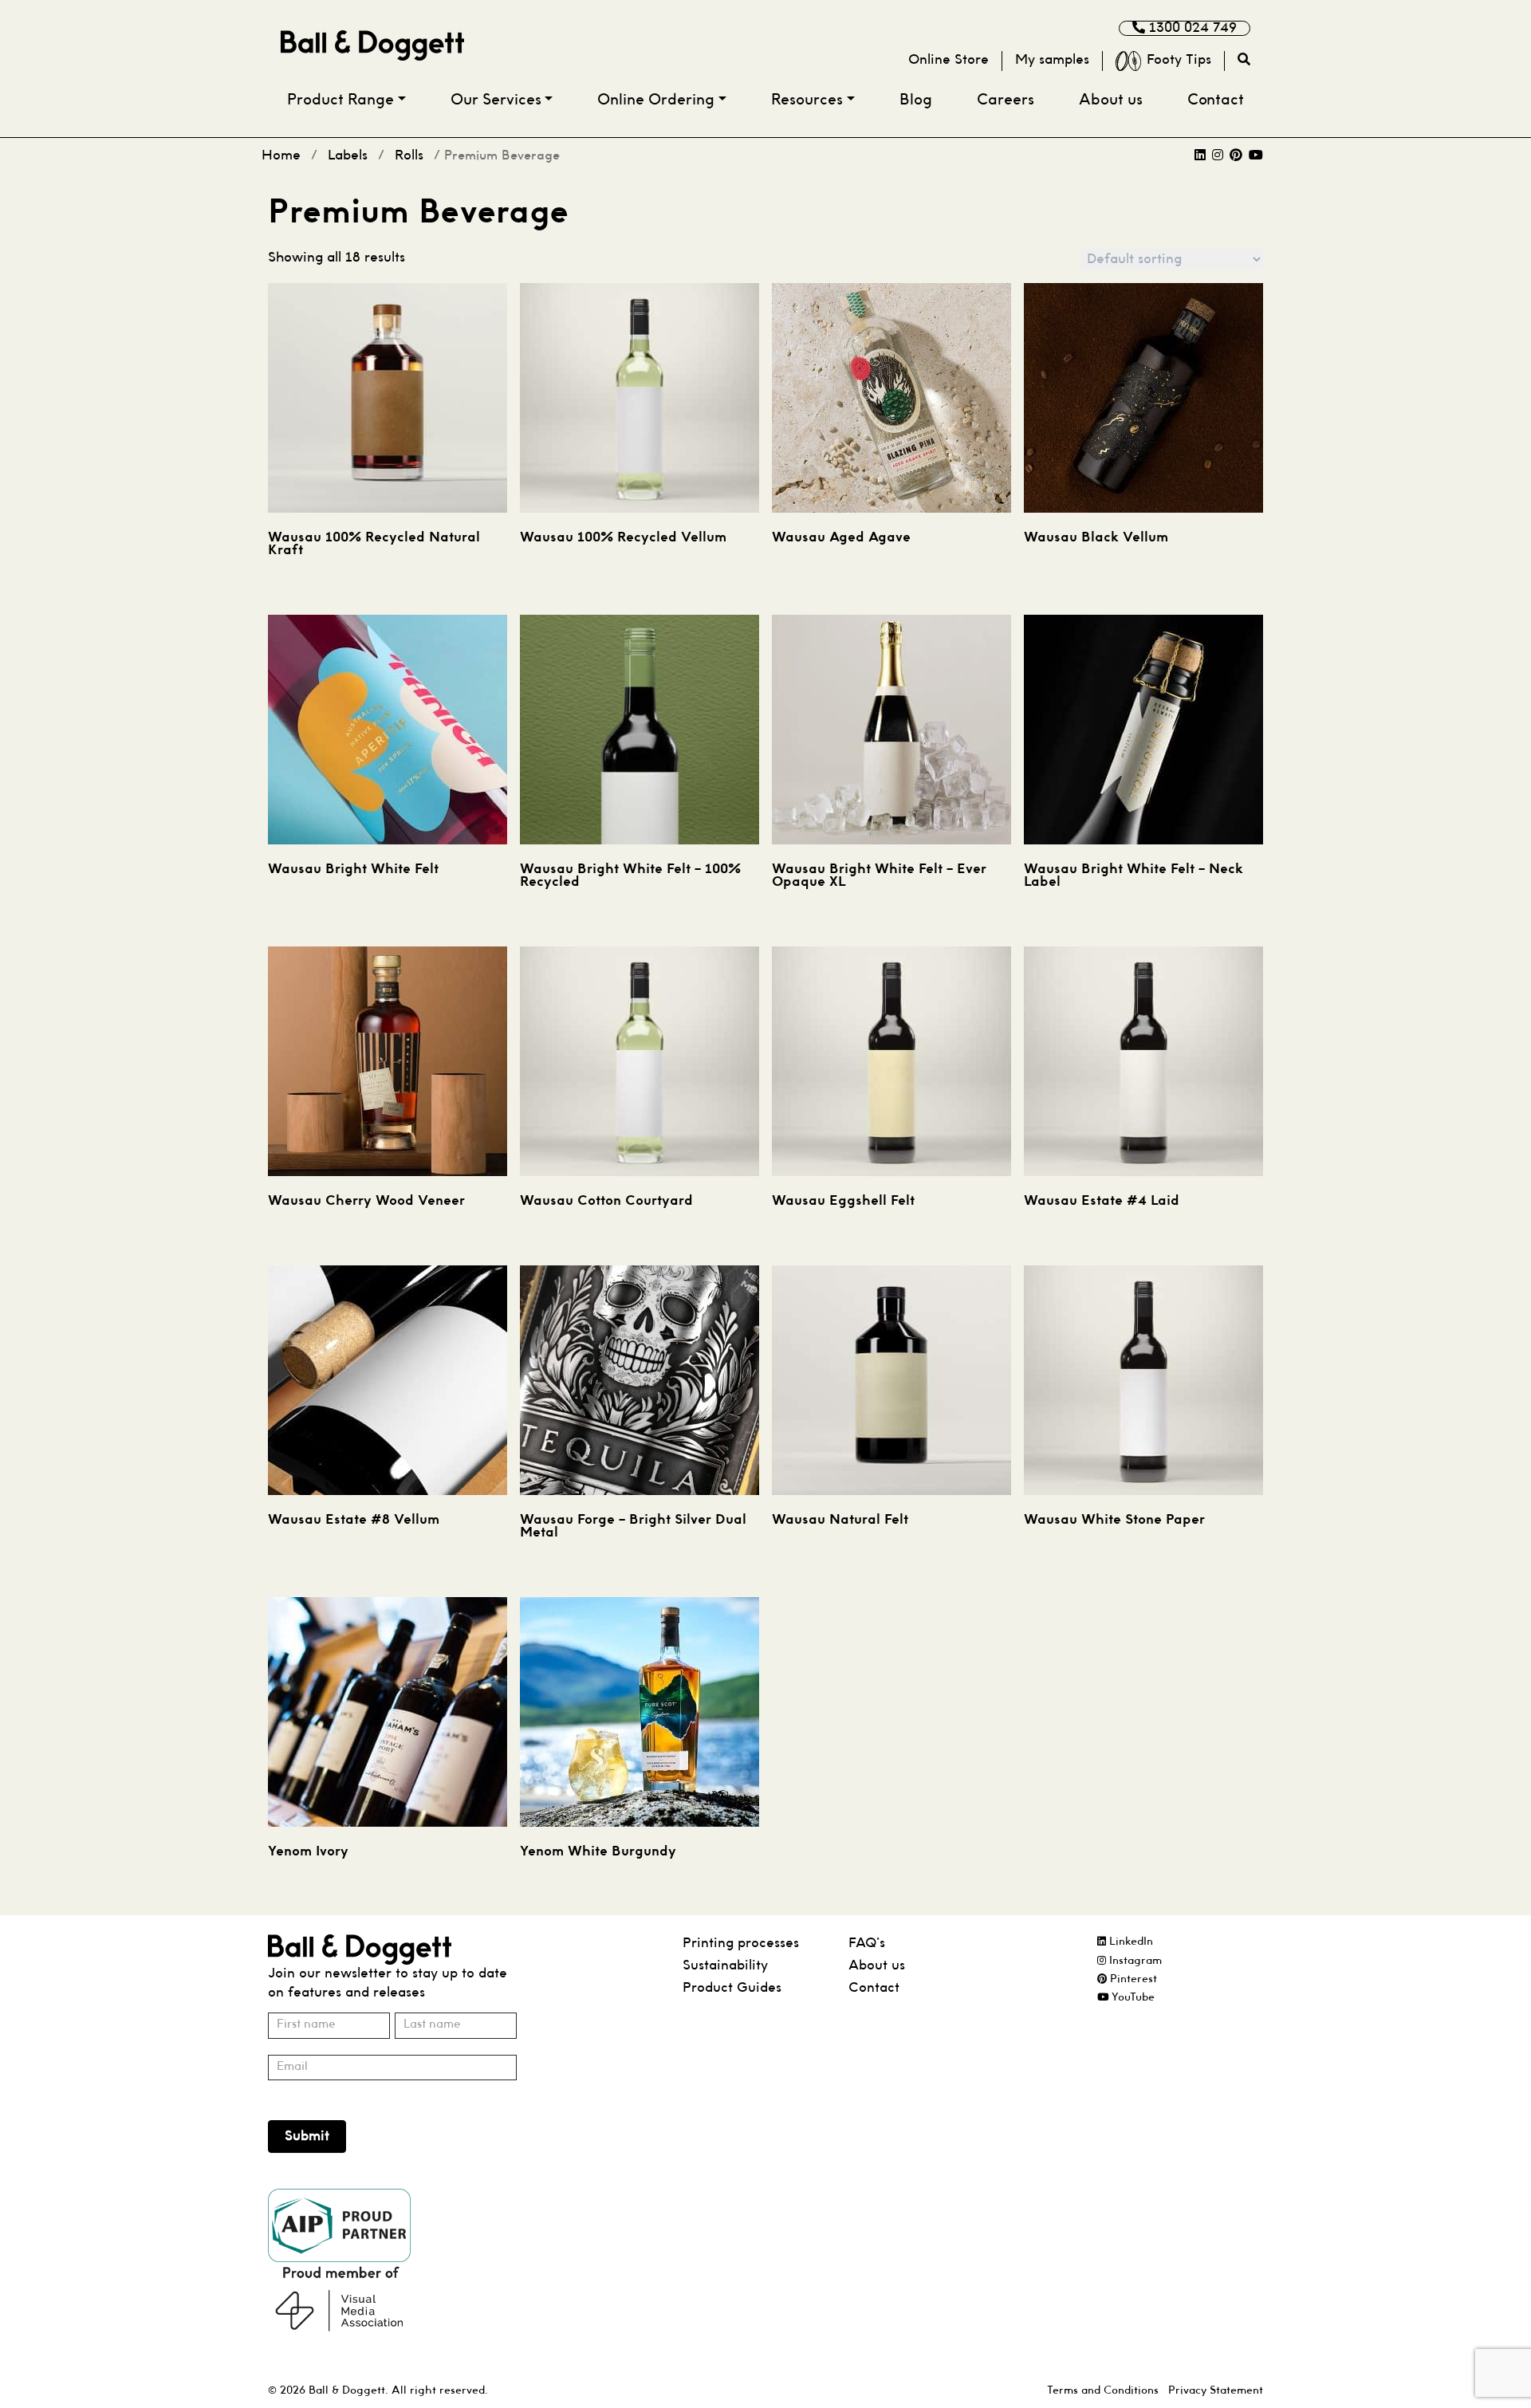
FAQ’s (867, 1944)
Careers (1006, 101)
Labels (348, 156)
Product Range (340, 101)
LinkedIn (1130, 1942)
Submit (307, 2137)
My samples (1052, 60)
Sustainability (725, 1966)
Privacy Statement (1216, 2391)
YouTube (1132, 1998)
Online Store (949, 60)
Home (281, 156)
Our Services (496, 101)
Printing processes (741, 1944)
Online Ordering (656, 101)
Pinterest (1132, 1979)
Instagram (1134, 1961)
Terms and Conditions (1103, 2391)
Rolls (409, 156)
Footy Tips (1179, 60)
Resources (807, 101)
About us (1111, 101)
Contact (1216, 101)
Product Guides (732, 1988)
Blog (916, 101)
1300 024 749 (1191, 28)
